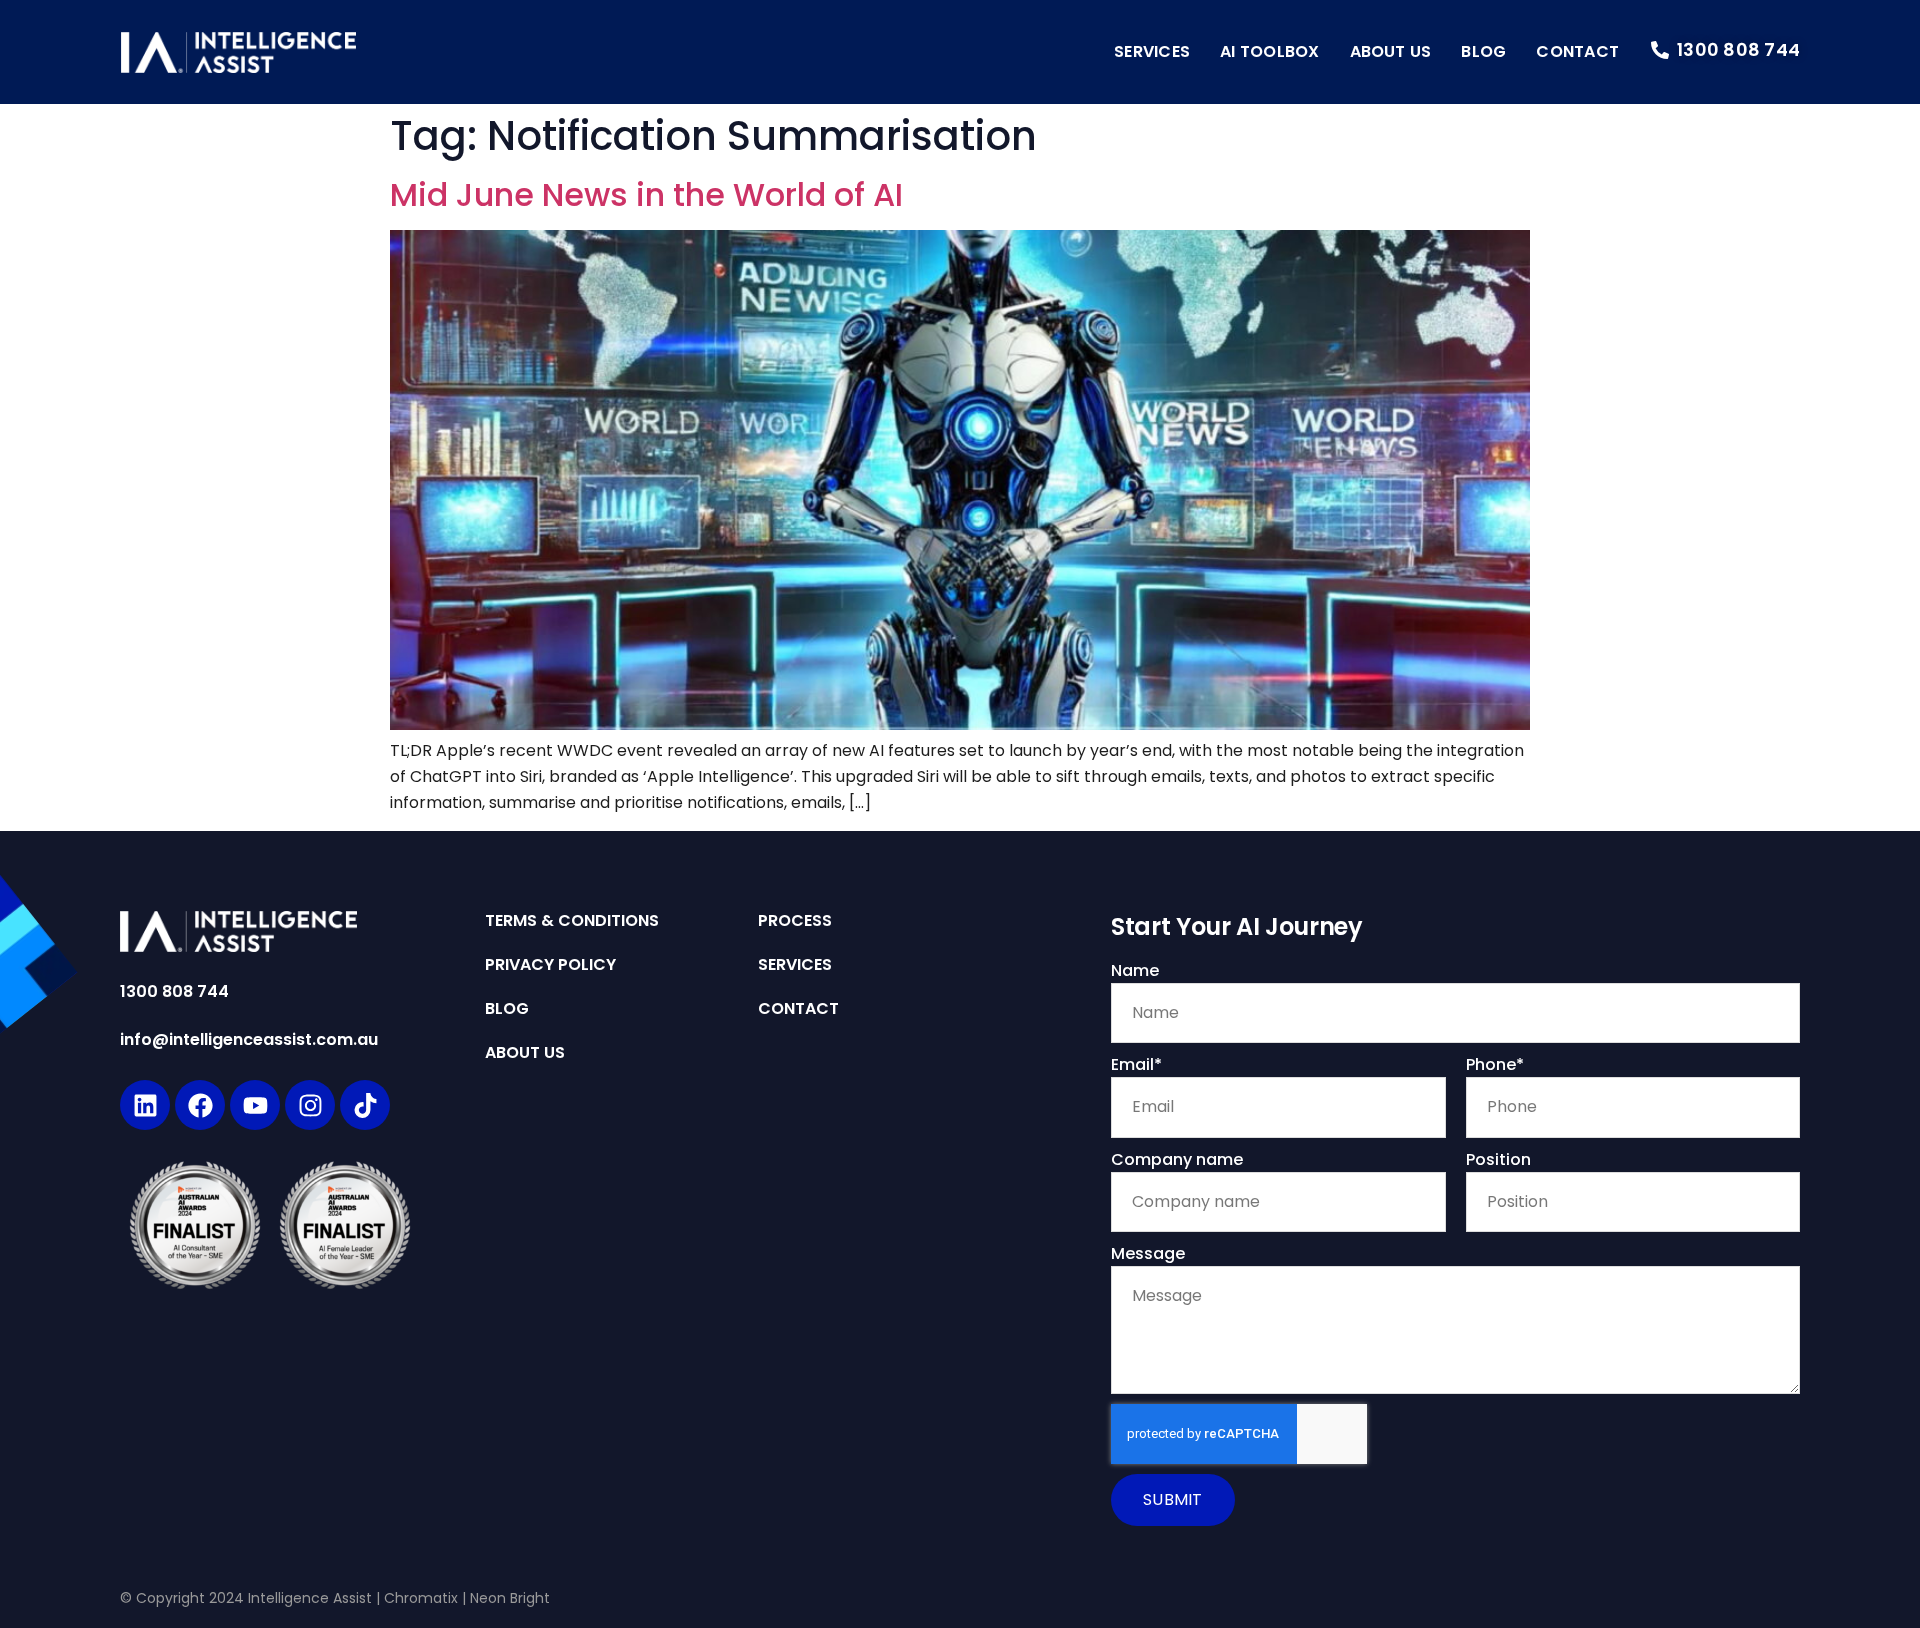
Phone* (1495, 1064)
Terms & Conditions (572, 921)
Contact (1577, 51)
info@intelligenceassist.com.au (249, 1039)
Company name (1177, 1159)
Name (1135, 970)
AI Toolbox (1269, 51)
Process (795, 921)
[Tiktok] (365, 1105)
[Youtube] (255, 1105)
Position (1498, 1159)
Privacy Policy (550, 965)
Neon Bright (510, 1598)
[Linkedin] (145, 1105)
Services (1152, 51)
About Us (1391, 51)
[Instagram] (310, 1105)
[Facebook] (200, 1105)
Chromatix (421, 1598)
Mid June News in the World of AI (646, 194)
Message (1148, 1253)
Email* (1136, 1064)
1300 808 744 (174, 991)
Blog (1483, 51)
